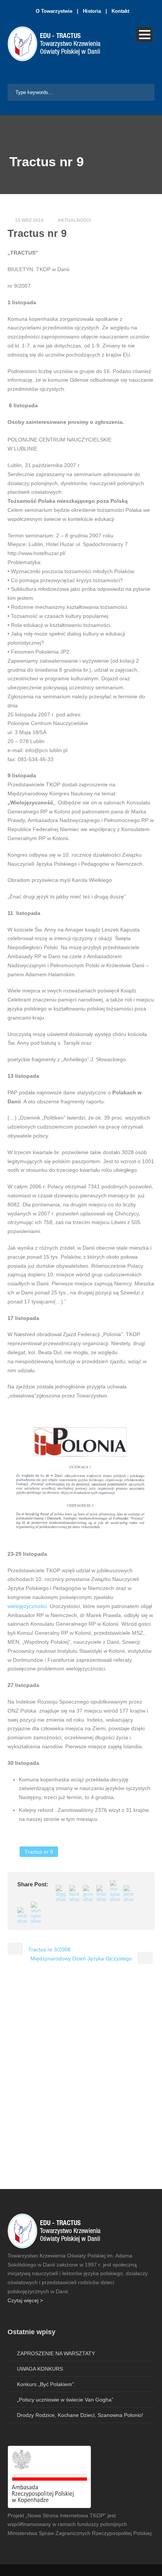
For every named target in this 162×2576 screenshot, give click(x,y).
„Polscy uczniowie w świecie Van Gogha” (65, 2400)
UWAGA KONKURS (40, 2369)
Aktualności (74, 220)
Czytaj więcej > (25, 2300)
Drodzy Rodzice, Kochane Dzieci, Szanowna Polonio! (80, 2415)
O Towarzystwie (54, 11)
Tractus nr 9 (39, 1852)
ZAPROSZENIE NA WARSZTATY (56, 2353)
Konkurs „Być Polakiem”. (46, 2384)
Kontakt (120, 11)
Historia (92, 11)
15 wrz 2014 (29, 220)
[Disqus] (81, 2082)
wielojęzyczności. (28, 1606)
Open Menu (144, 34)
